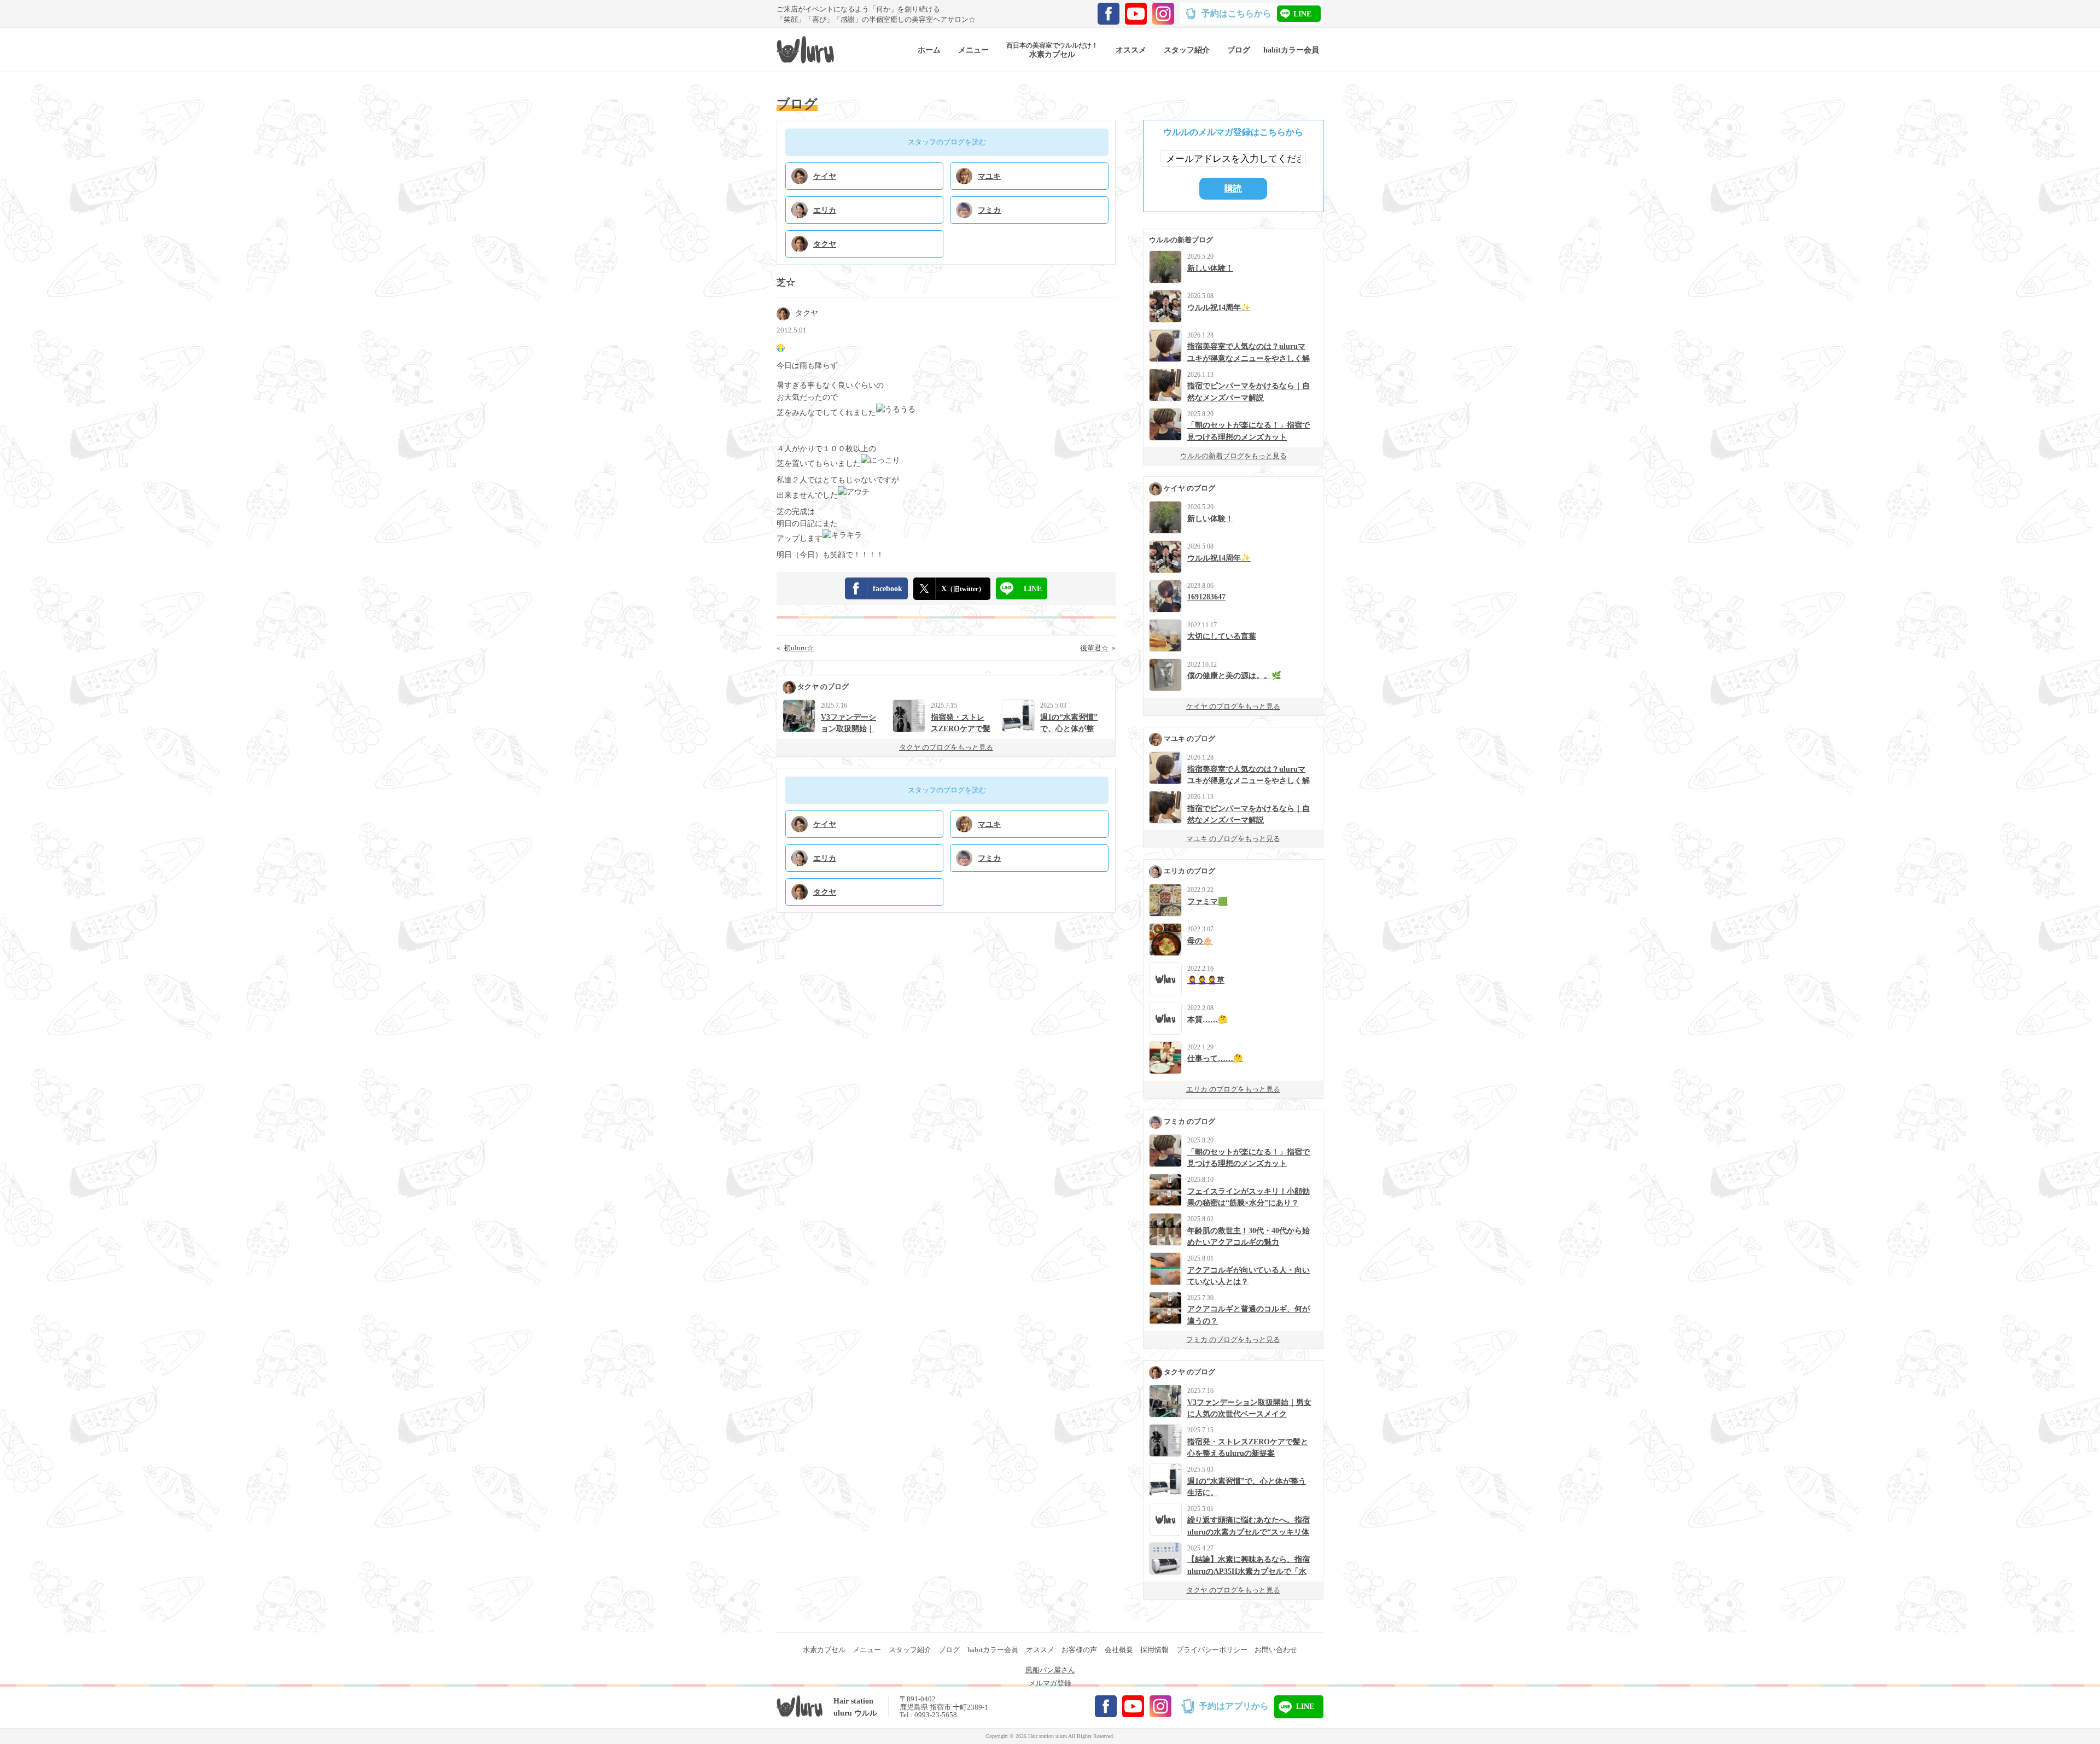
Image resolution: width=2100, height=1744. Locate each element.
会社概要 (1119, 1650)
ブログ (949, 1650)
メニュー (867, 1650)
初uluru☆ (799, 648)
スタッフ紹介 (910, 1650)
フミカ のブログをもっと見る (1233, 1340)
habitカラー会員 (993, 1650)
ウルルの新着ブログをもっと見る (1233, 456)
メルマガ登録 (1050, 1683)
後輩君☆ (1094, 648)
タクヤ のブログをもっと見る (946, 747)
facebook (888, 588)
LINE (1302, 14)
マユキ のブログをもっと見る (1233, 839)
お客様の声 (1079, 1650)
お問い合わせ (1276, 1650)
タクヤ (807, 313)
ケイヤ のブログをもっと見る (1233, 706)
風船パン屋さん (1050, 1670)
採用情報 (1154, 1650)
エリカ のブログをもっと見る (1233, 1089)
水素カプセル (824, 1650)
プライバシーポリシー (1212, 1650)
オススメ (1040, 1650)
